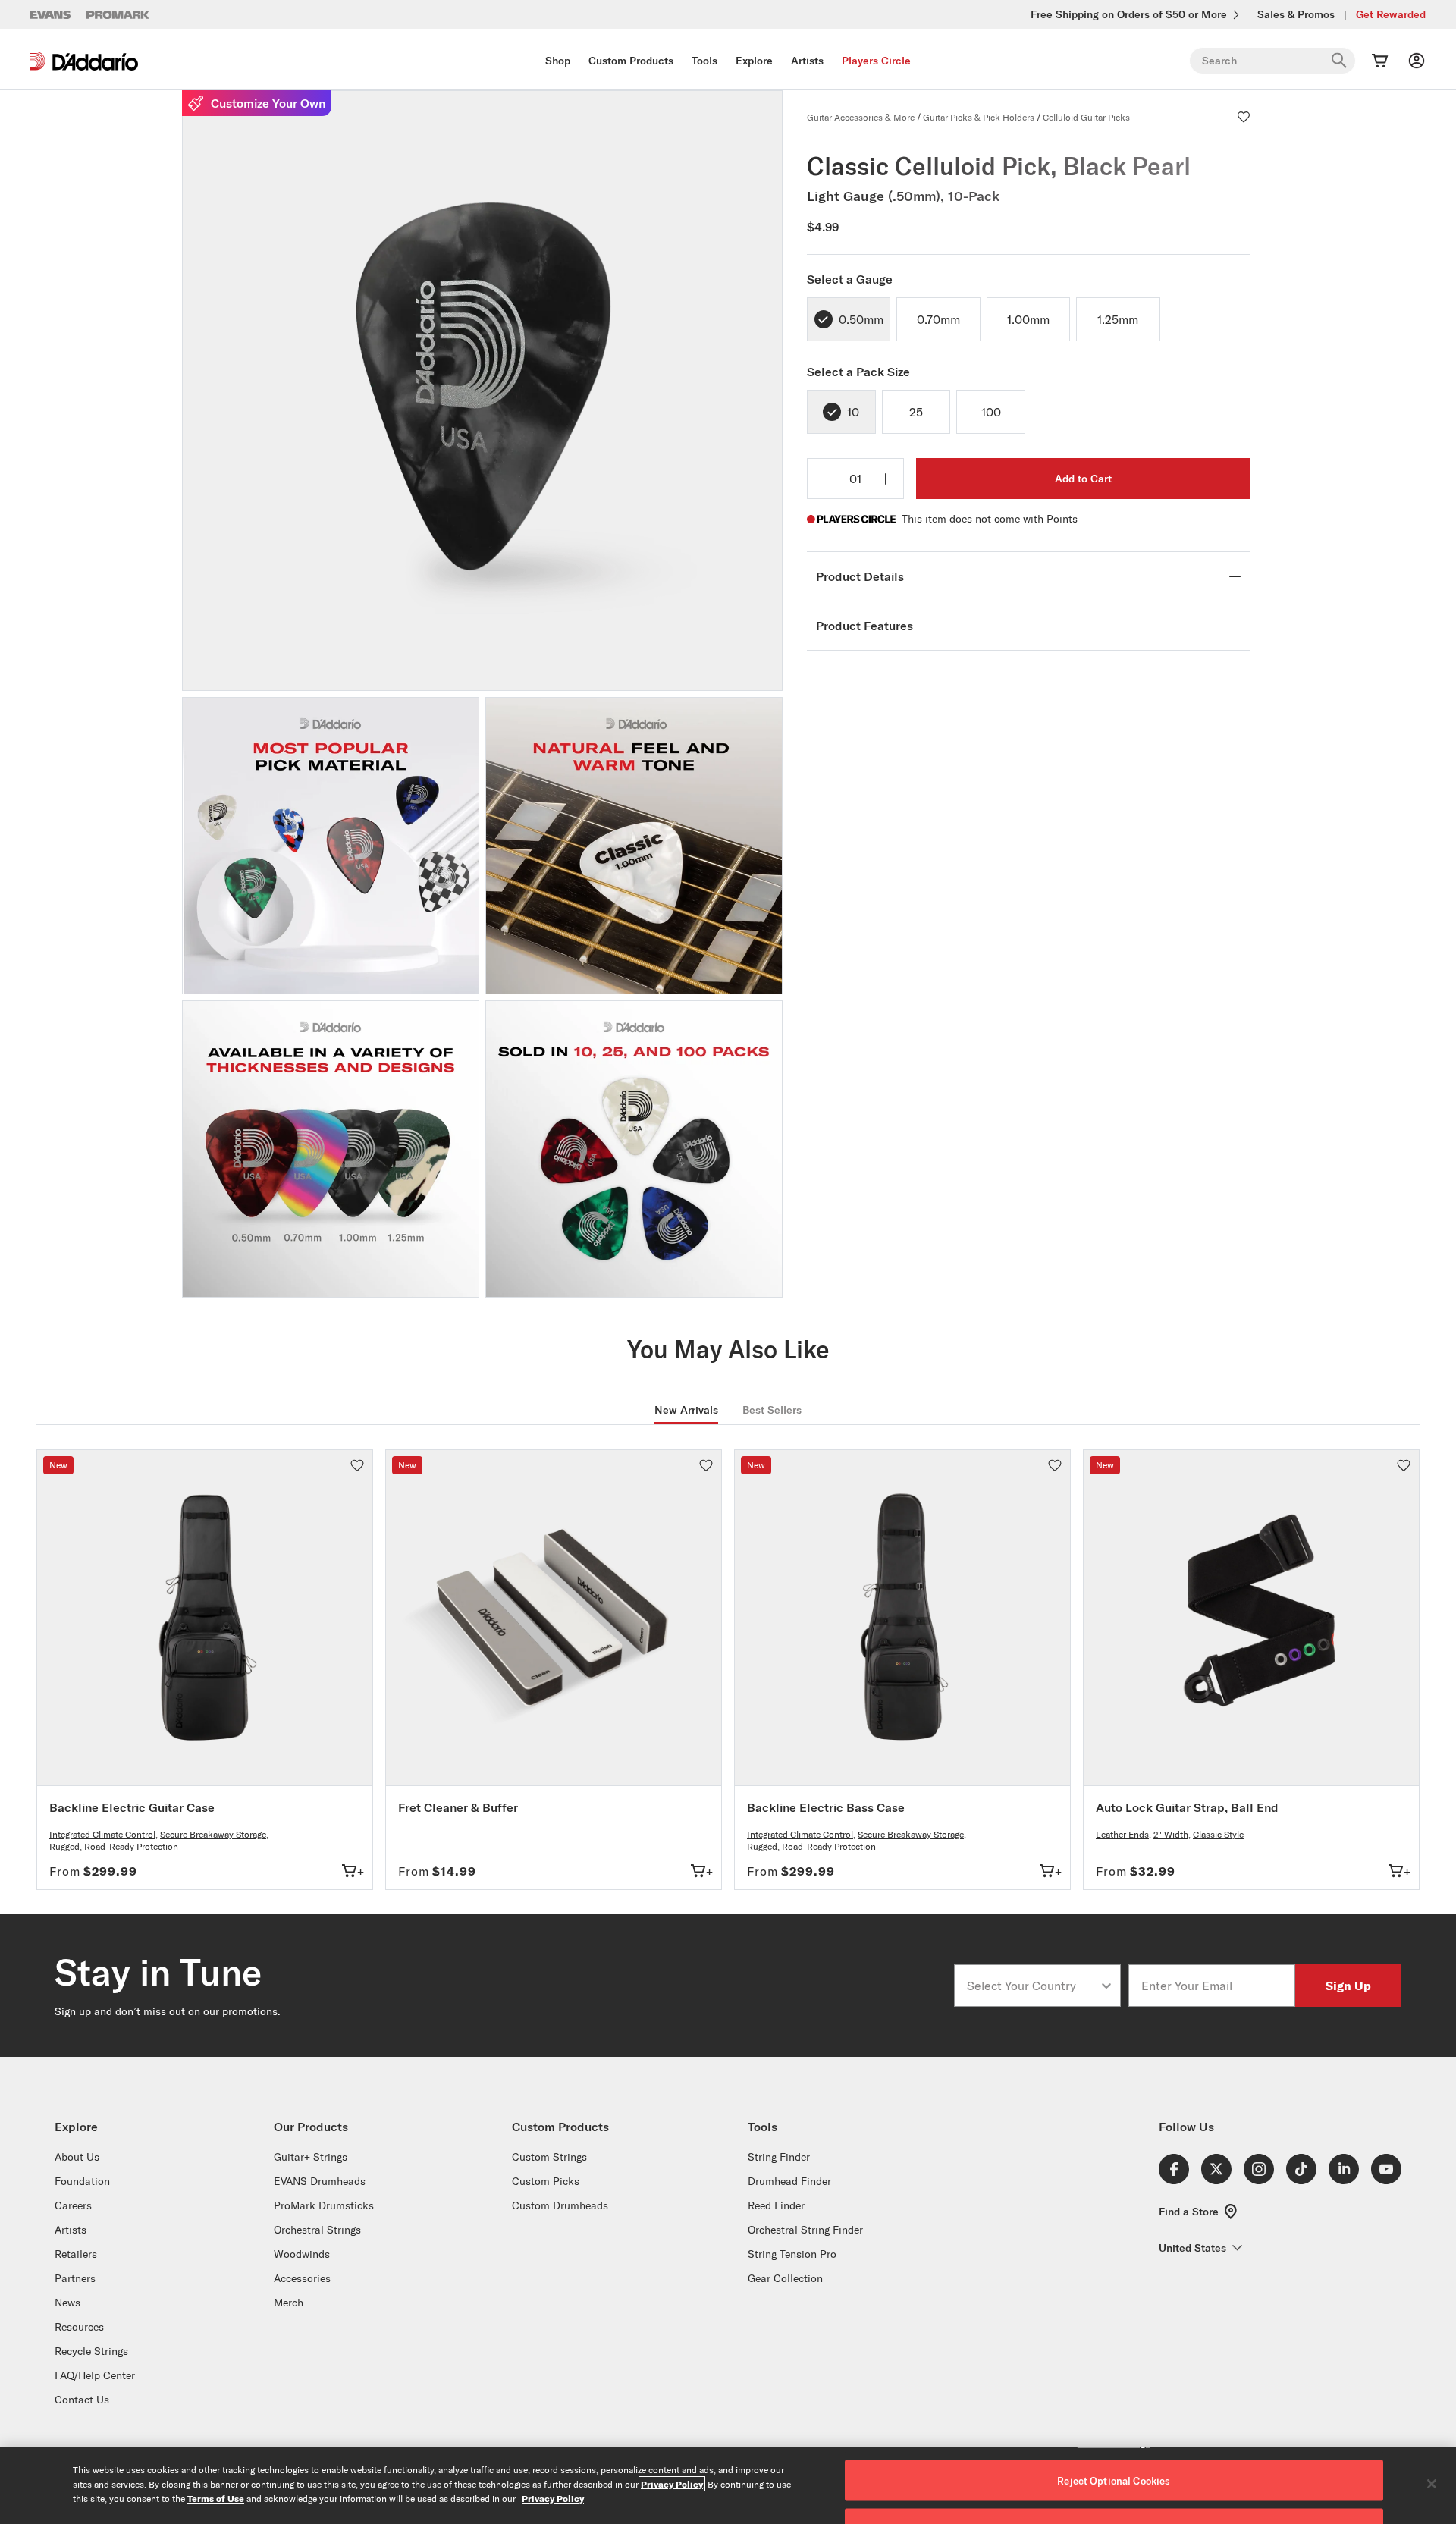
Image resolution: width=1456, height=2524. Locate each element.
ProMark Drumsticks (324, 2205)
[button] (1244, 117)
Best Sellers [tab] (772, 1410)
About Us (77, 2157)
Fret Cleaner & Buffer (458, 1807)
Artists (807, 61)
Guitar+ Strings (311, 2157)
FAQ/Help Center (95, 2375)
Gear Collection (785, 2278)
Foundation (82, 2181)
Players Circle (876, 61)
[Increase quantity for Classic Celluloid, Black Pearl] (885, 479)
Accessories (302, 2278)
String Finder (779, 2157)
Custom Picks (546, 2181)
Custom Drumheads (560, 2205)
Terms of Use (216, 2498)
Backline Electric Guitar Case (132, 1807)
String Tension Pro (792, 2254)
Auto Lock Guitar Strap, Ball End (1187, 1807)
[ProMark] (119, 15)
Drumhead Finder (789, 2181)
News (67, 2303)
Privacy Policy (672, 2484)
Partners (75, 2278)
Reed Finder (776, 2205)
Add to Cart (1083, 479)
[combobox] (1033, 1986)
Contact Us (82, 2400)
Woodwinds (302, 2254)
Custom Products (631, 61)
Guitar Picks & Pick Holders (979, 117)
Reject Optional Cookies (1114, 2481)
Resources (79, 2327)
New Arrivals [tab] (686, 1410)
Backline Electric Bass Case (826, 1807)
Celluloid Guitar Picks (1086, 117)
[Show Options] (1106, 1986)
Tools (704, 61)
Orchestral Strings (317, 2230)
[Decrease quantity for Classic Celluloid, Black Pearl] (826, 479)
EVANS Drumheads (320, 2181)
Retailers (76, 2254)
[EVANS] (51, 15)
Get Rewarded (1391, 14)
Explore (754, 61)
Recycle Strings (91, 2351)
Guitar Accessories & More (861, 117)
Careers (73, 2205)
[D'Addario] (84, 61)
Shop (558, 61)
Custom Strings (549, 2157)
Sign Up (1348, 1985)
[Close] (1432, 2484)
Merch (289, 2303)
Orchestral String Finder (805, 2230)
